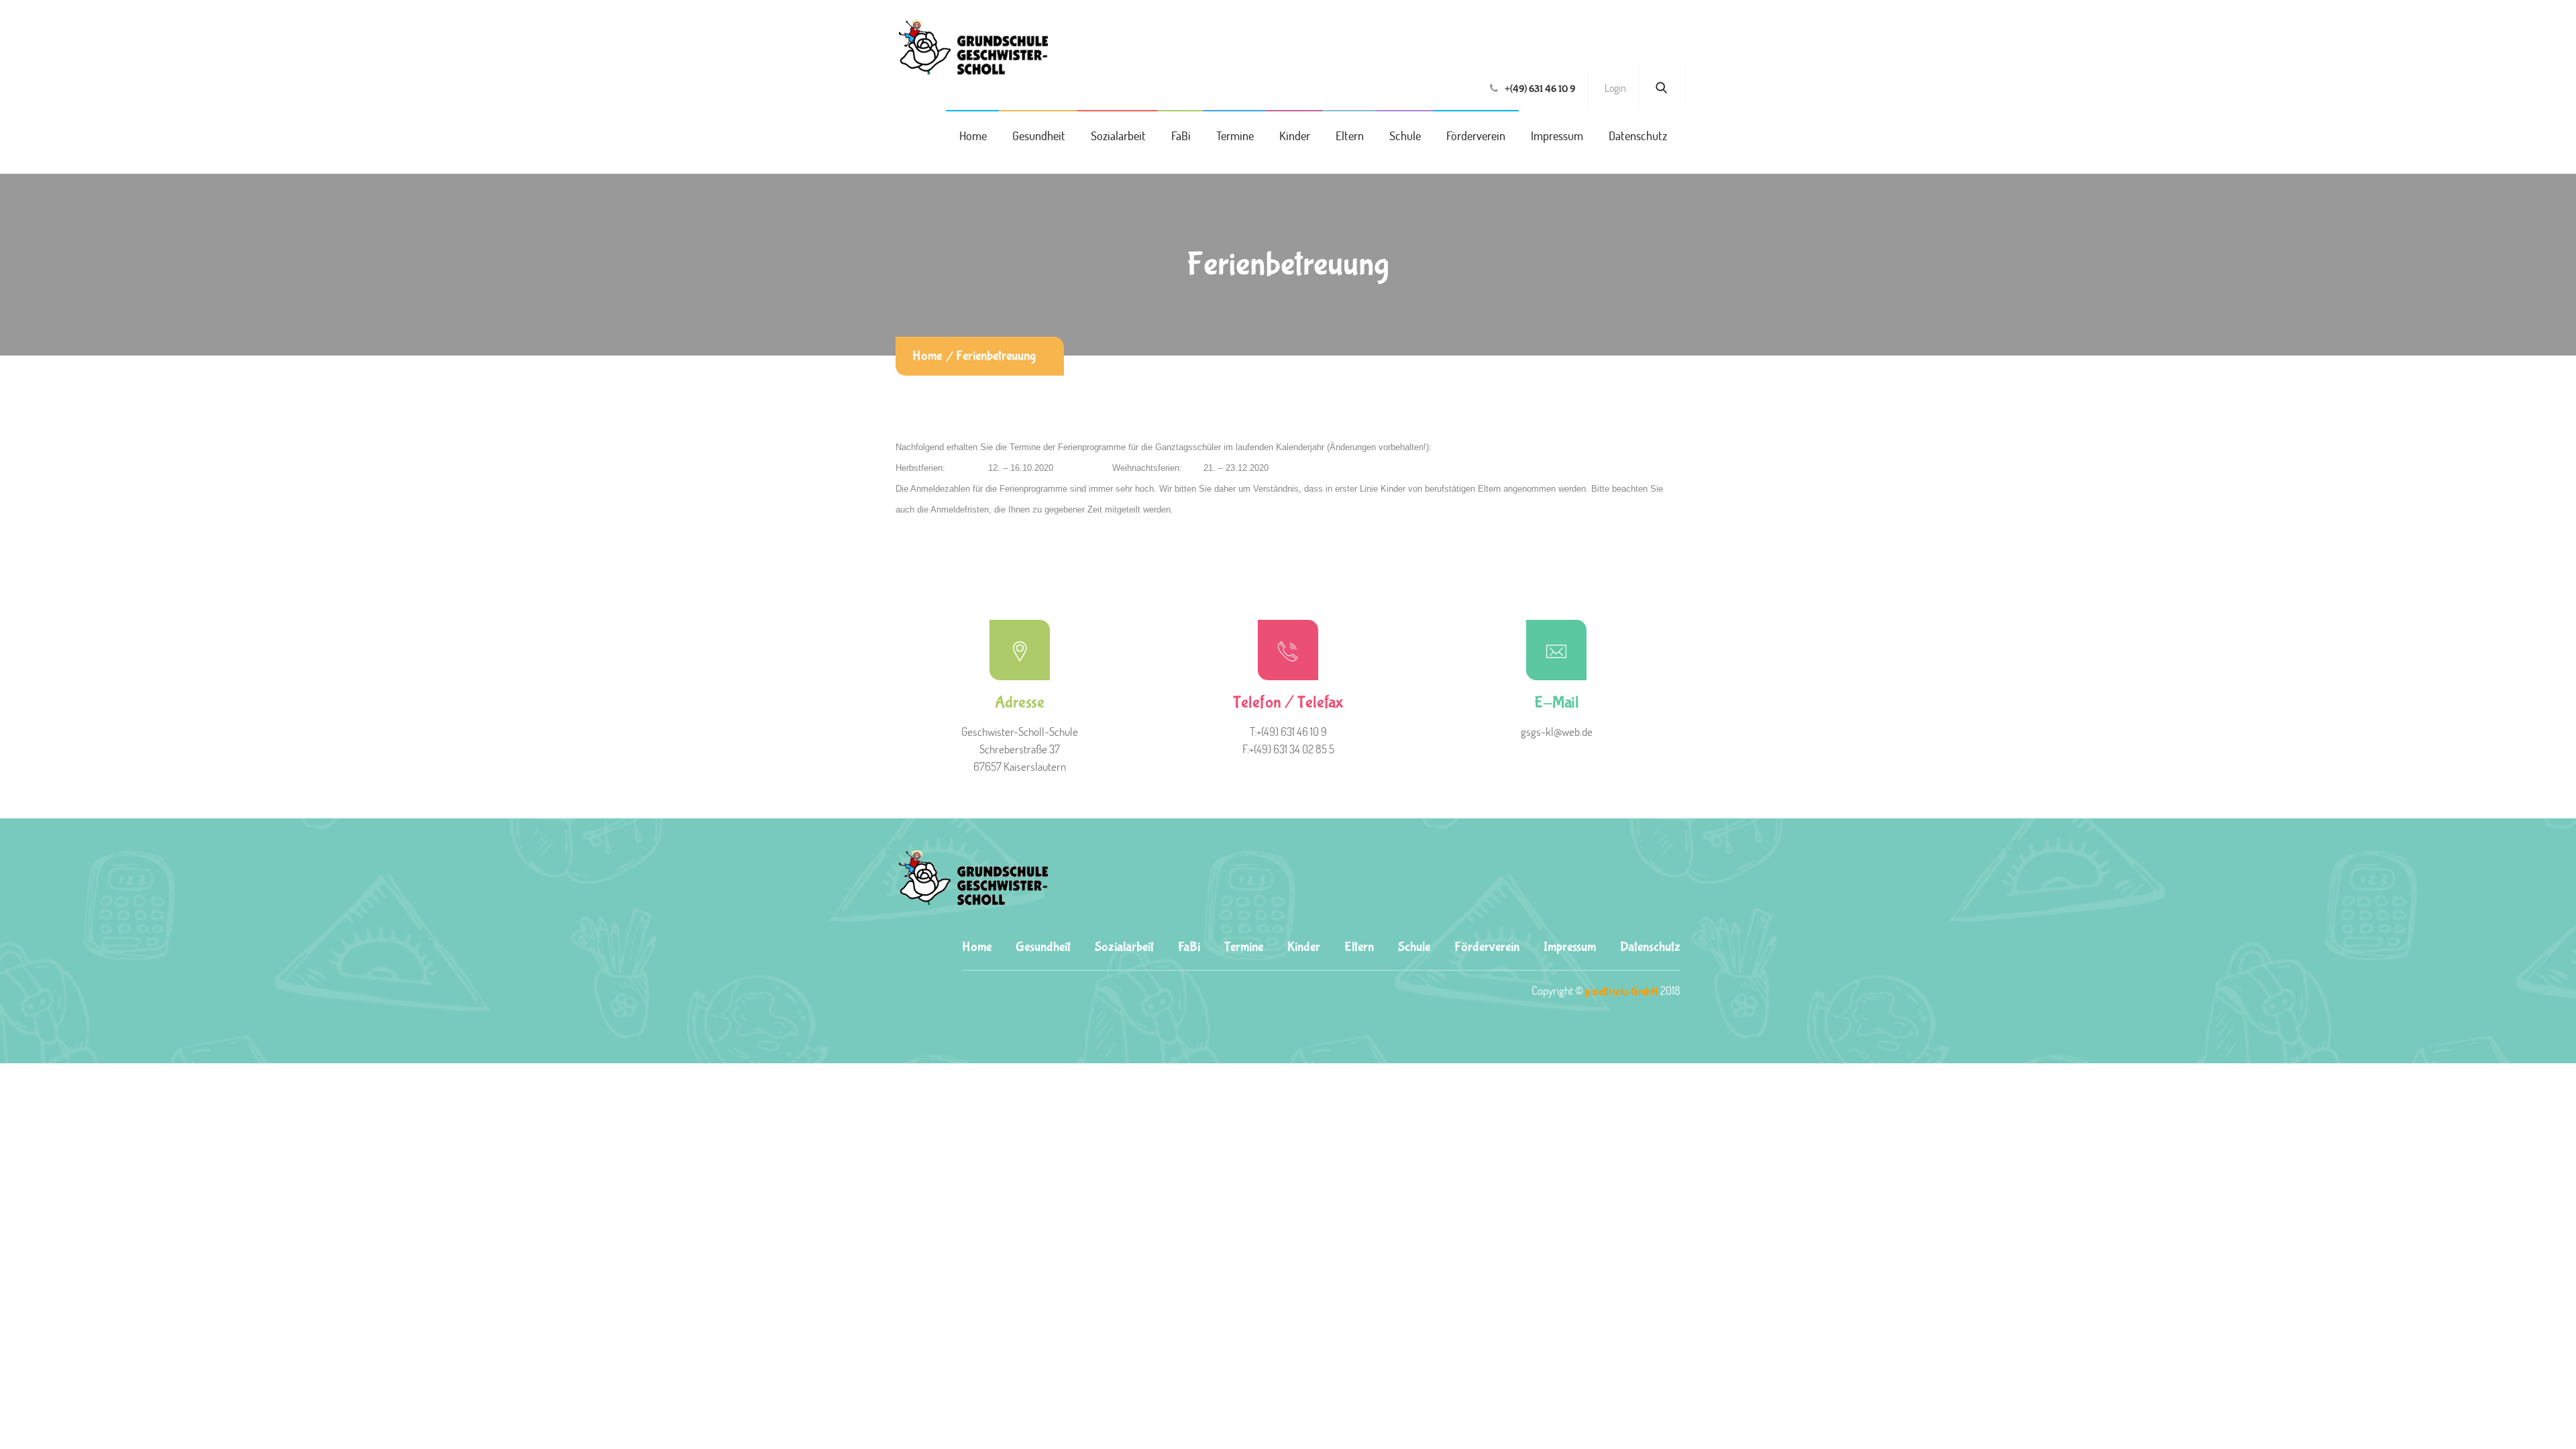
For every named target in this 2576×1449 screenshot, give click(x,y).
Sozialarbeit (1118, 136)
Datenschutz (1638, 136)
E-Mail (1557, 703)
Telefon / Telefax (1288, 703)
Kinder (1295, 136)
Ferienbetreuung (996, 356)
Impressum (1557, 136)
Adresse (1020, 703)
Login (1615, 88)
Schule (1405, 136)
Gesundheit (1039, 136)
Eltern (1350, 136)
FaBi (1181, 136)
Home (973, 136)
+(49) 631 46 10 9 (1540, 89)
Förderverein (1476, 136)
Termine (1235, 136)
